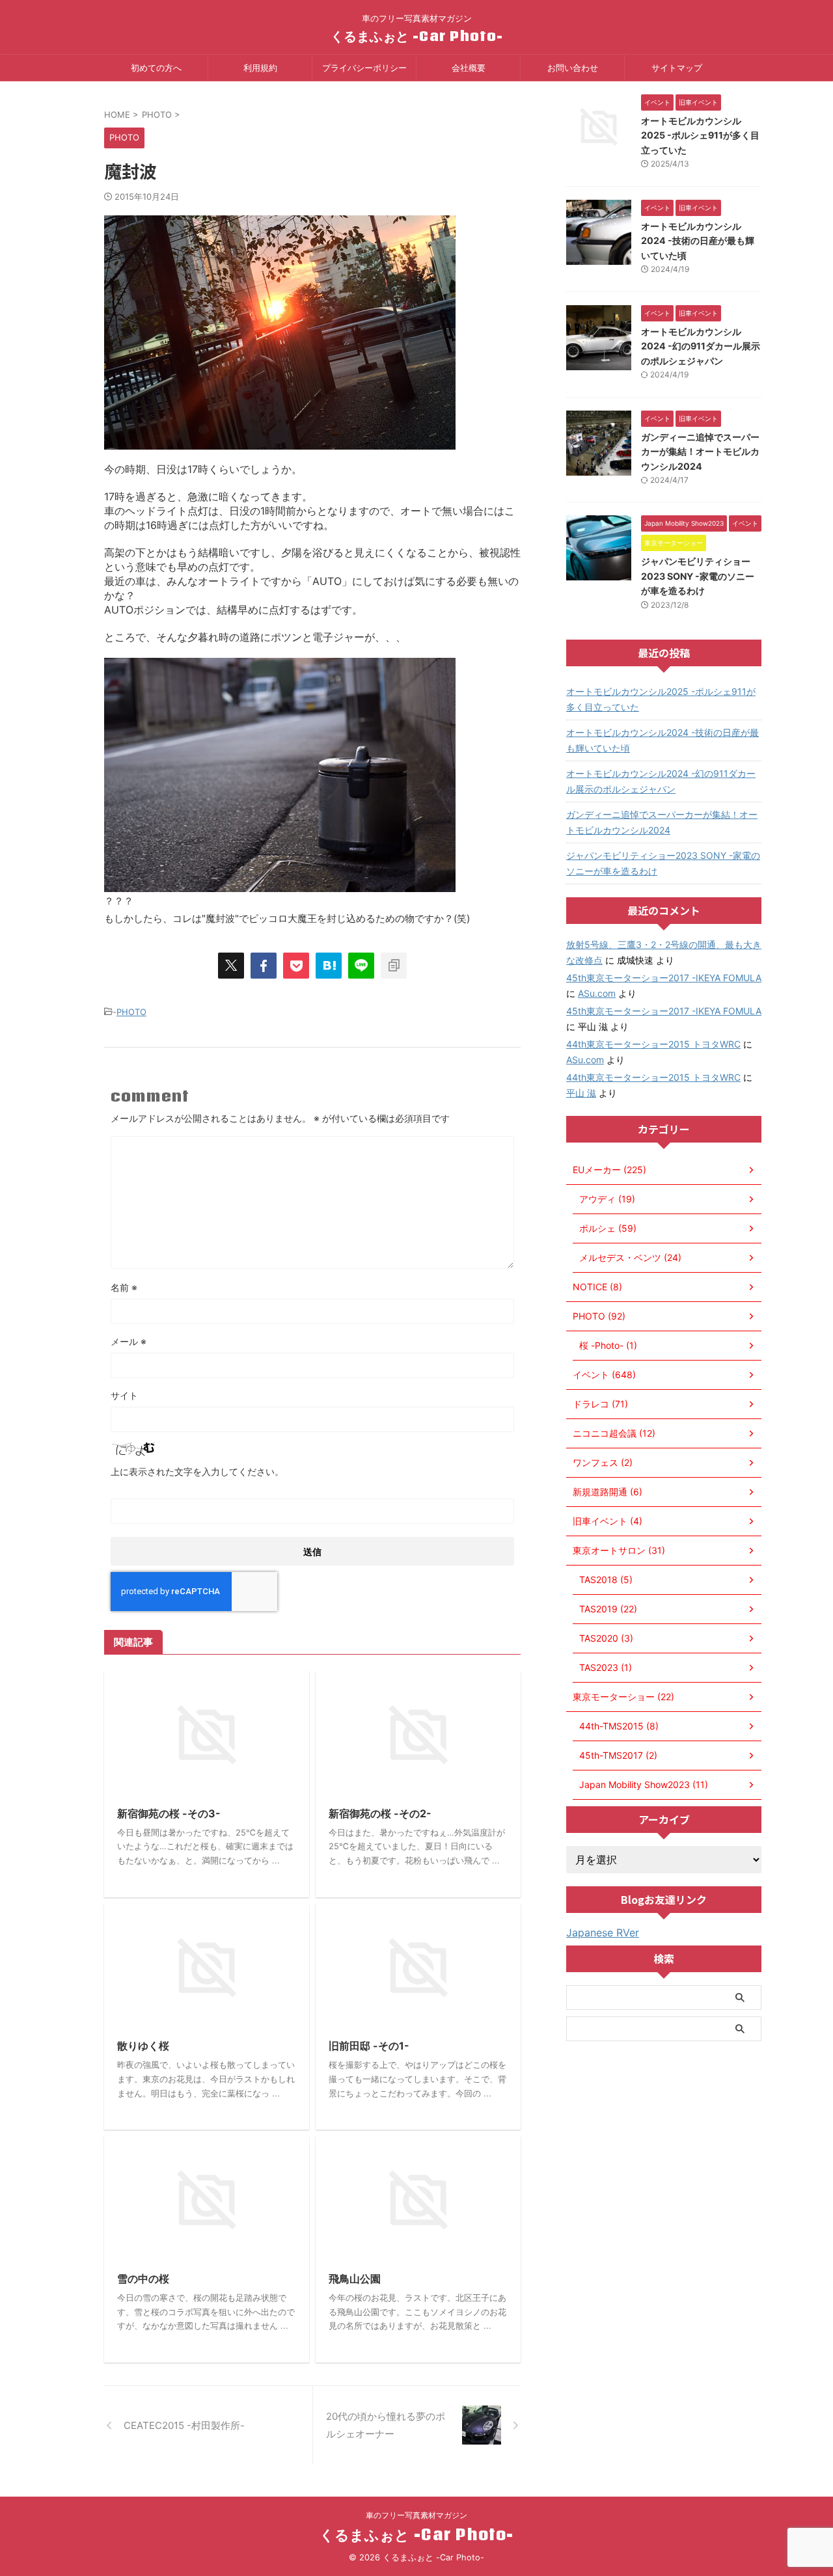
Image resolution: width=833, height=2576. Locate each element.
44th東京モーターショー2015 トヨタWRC (653, 1044)
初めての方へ (156, 68)
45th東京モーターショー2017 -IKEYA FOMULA (664, 978)
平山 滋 (581, 1093)
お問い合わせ (573, 68)
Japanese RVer (603, 1932)
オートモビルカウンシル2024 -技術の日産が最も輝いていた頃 (698, 241)
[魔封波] (329, 966)
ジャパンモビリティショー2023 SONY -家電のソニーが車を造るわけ (698, 576)
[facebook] (264, 966)
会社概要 (469, 68)
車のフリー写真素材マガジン (416, 2515)
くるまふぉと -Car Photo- (417, 36)
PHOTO (131, 1012)
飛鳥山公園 (355, 2279)
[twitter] (231, 966)
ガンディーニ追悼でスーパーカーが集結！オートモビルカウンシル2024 (700, 452)
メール (129, 1341)
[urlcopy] (394, 966)
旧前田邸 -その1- (369, 2046)
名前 (124, 1287)
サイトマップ (677, 68)
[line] (361, 966)
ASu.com (597, 993)
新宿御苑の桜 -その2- (380, 1813)
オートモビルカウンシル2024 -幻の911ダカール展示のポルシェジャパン (701, 346)
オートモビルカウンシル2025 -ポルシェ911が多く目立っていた (700, 135)
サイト (124, 1395)
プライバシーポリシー (364, 68)
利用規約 (260, 68)
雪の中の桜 (143, 2279)
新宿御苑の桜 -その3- (169, 1813)
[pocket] (296, 966)
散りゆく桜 (143, 2046)
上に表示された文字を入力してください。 (197, 1471)
